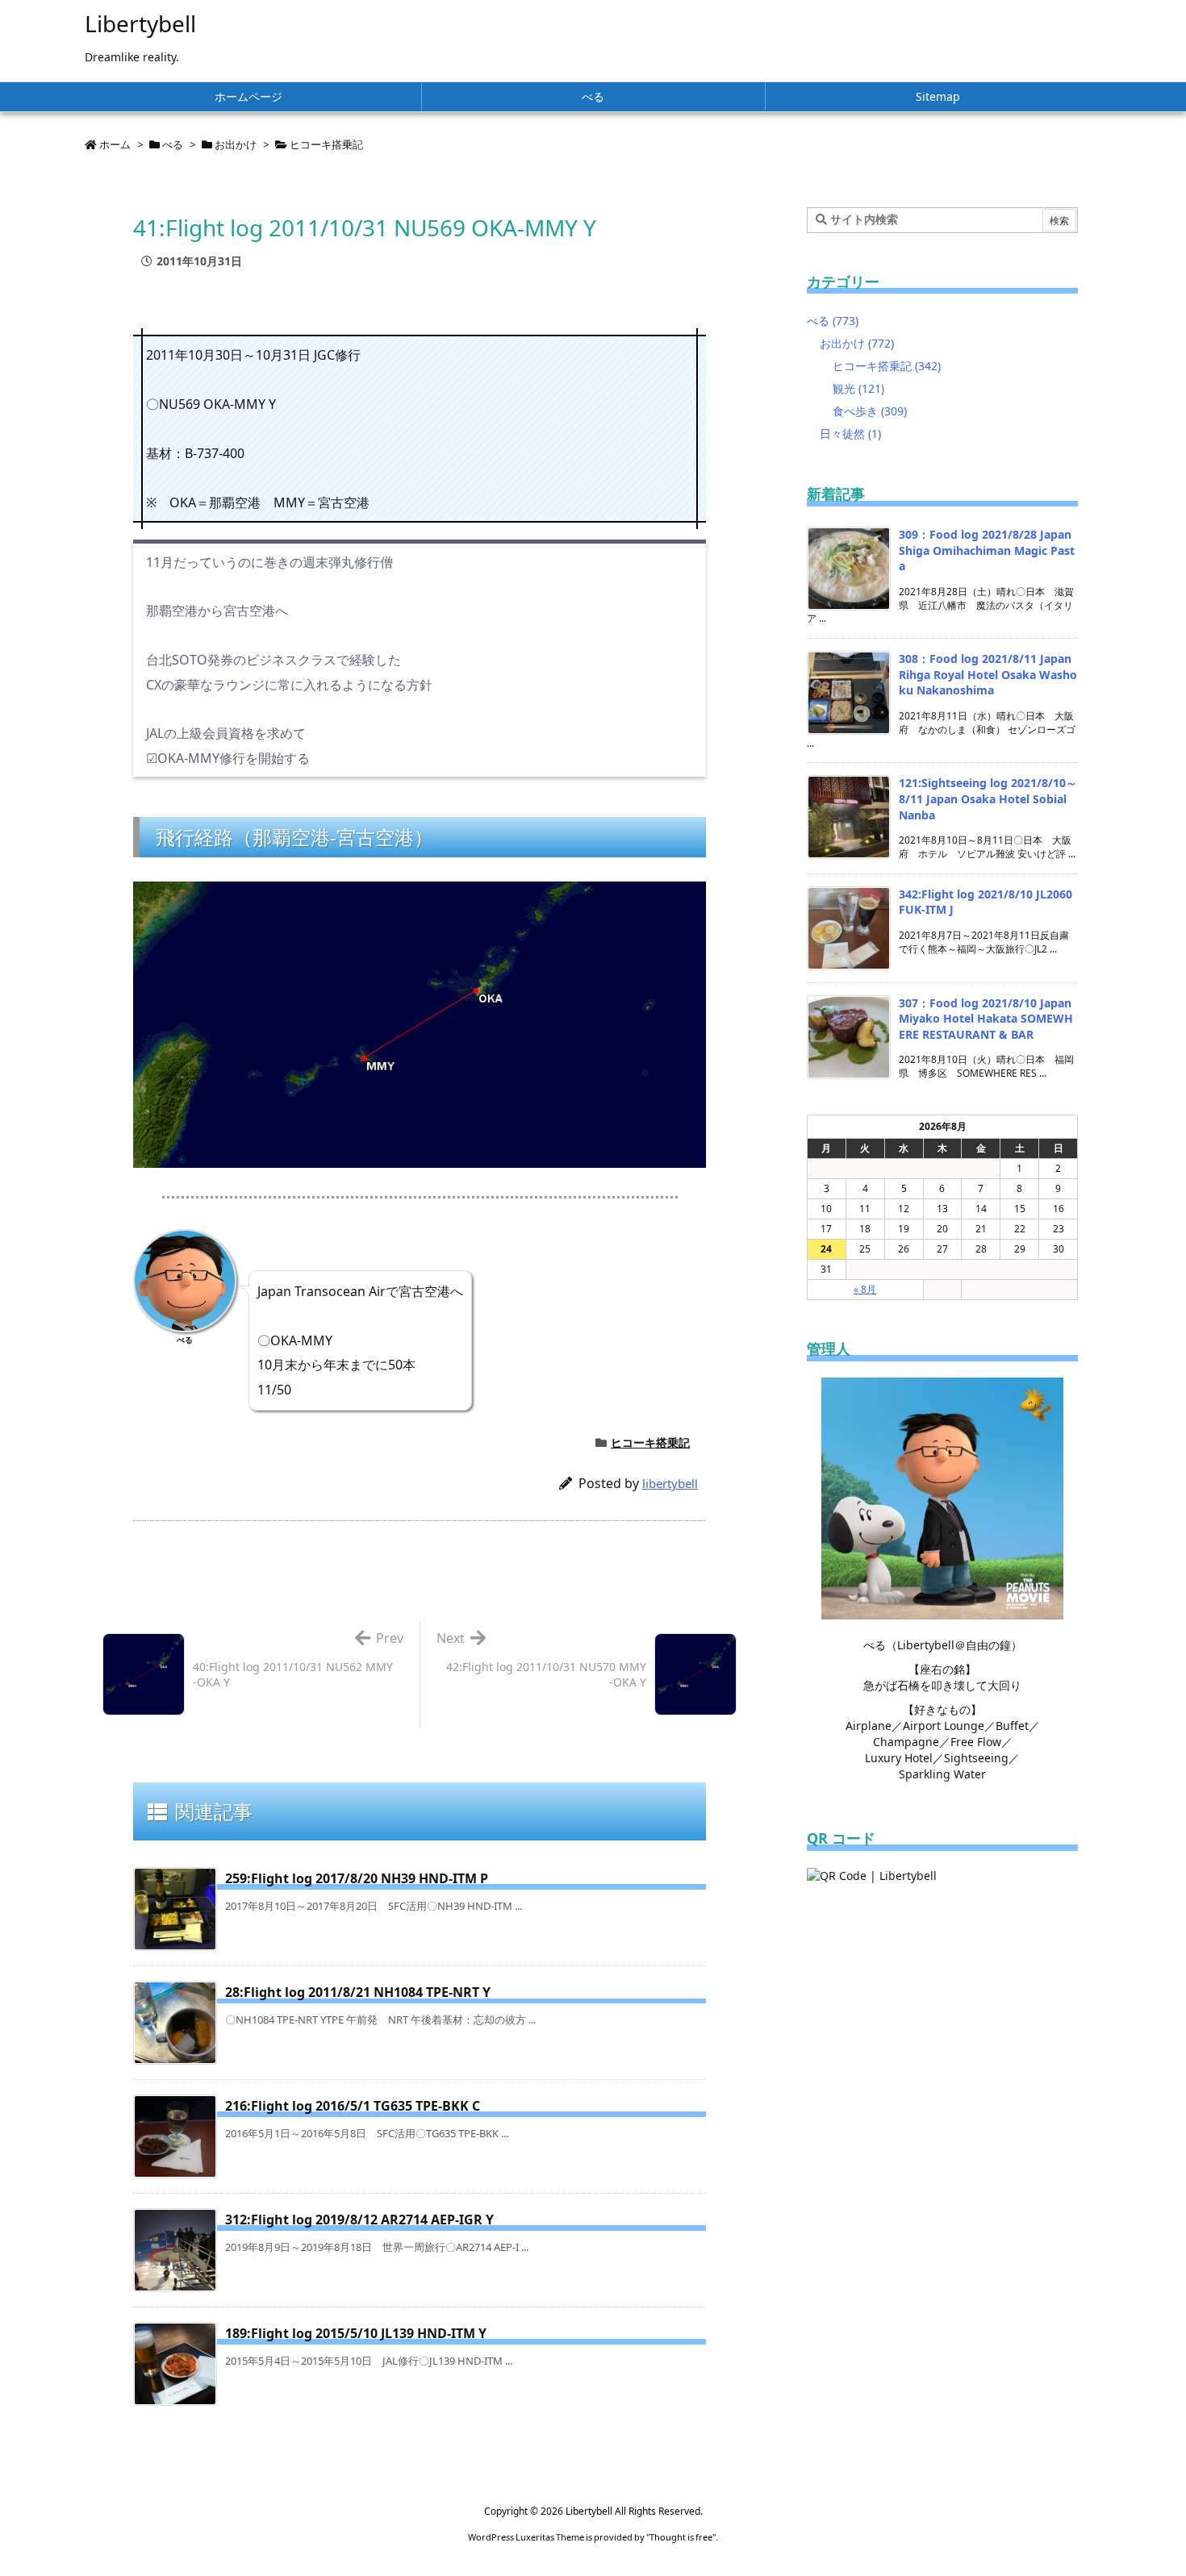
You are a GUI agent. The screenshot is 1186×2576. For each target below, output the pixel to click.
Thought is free (681, 2537)
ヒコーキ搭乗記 (326, 144)
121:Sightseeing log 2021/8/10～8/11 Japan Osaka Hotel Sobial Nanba (988, 798)
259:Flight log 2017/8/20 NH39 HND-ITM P (357, 1878)
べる (173, 144)
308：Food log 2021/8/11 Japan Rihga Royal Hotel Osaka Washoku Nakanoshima (988, 674)
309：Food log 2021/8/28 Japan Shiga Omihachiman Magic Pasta (987, 550)
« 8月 (865, 1289)
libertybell (670, 1483)
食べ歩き (870, 411)
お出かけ (236, 144)
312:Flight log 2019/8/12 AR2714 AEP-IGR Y (359, 2220)
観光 (858, 388)
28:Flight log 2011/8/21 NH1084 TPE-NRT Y (358, 1992)
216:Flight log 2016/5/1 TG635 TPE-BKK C (353, 2106)
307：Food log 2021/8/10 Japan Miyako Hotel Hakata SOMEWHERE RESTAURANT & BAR (986, 1019)
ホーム (115, 144)
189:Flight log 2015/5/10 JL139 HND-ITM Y (356, 2333)
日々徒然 (850, 434)
